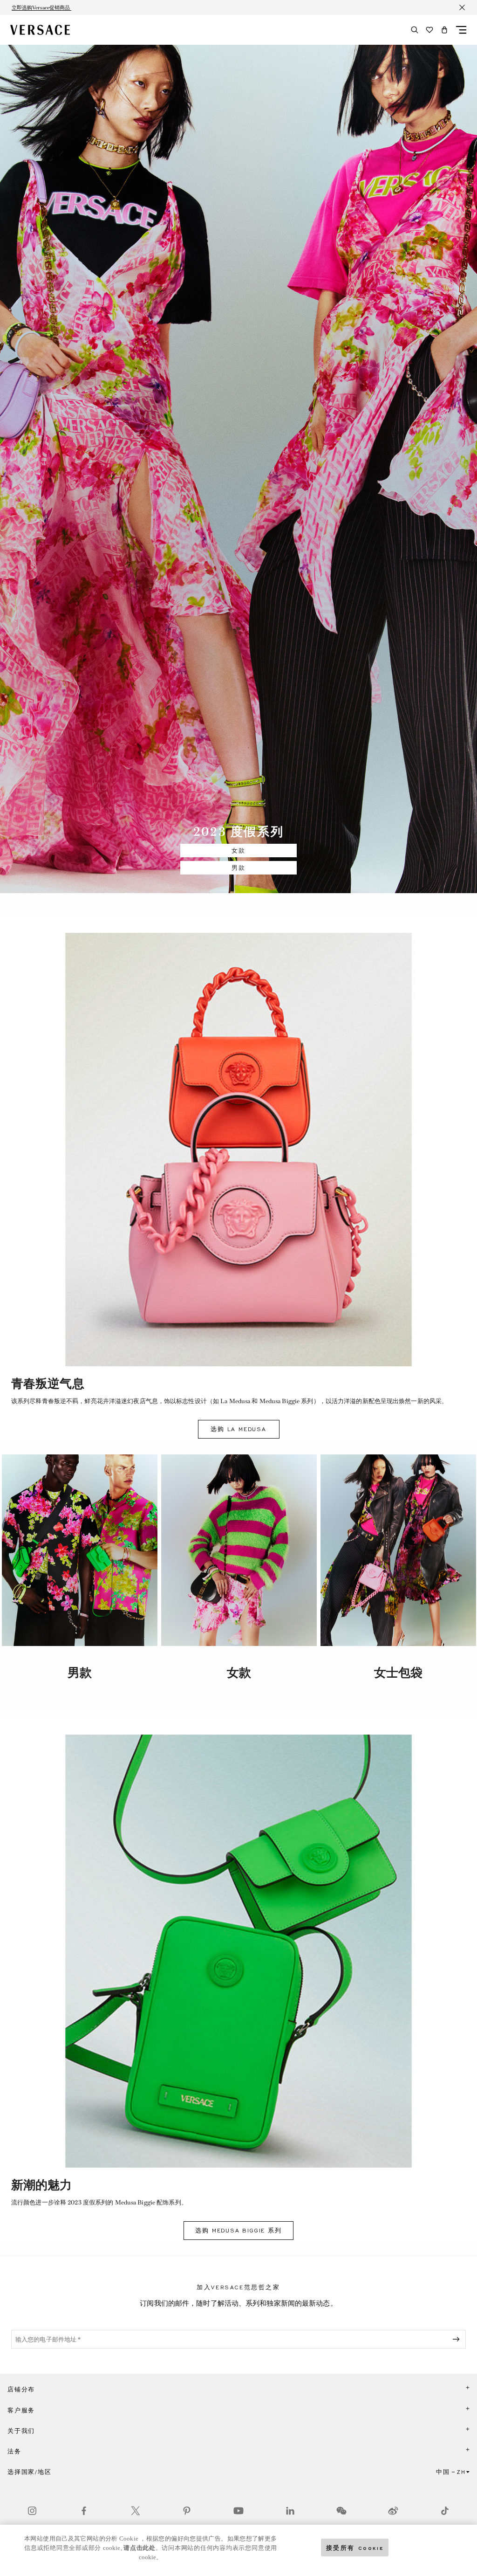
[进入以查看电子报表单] (458, 2339)
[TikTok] (445, 2511)
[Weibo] (393, 2511)
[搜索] (415, 30)
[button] (444, 30)
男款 (238, 868)
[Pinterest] (187, 2511)
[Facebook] (84, 2511)
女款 (238, 851)
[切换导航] (461, 30)
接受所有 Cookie (355, 2547)
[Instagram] (32, 2511)
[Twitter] (136, 2511)
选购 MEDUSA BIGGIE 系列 (238, 2231)
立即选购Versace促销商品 (41, 7)
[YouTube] (238, 2511)
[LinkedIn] (290, 2511)
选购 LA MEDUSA (238, 1429)
